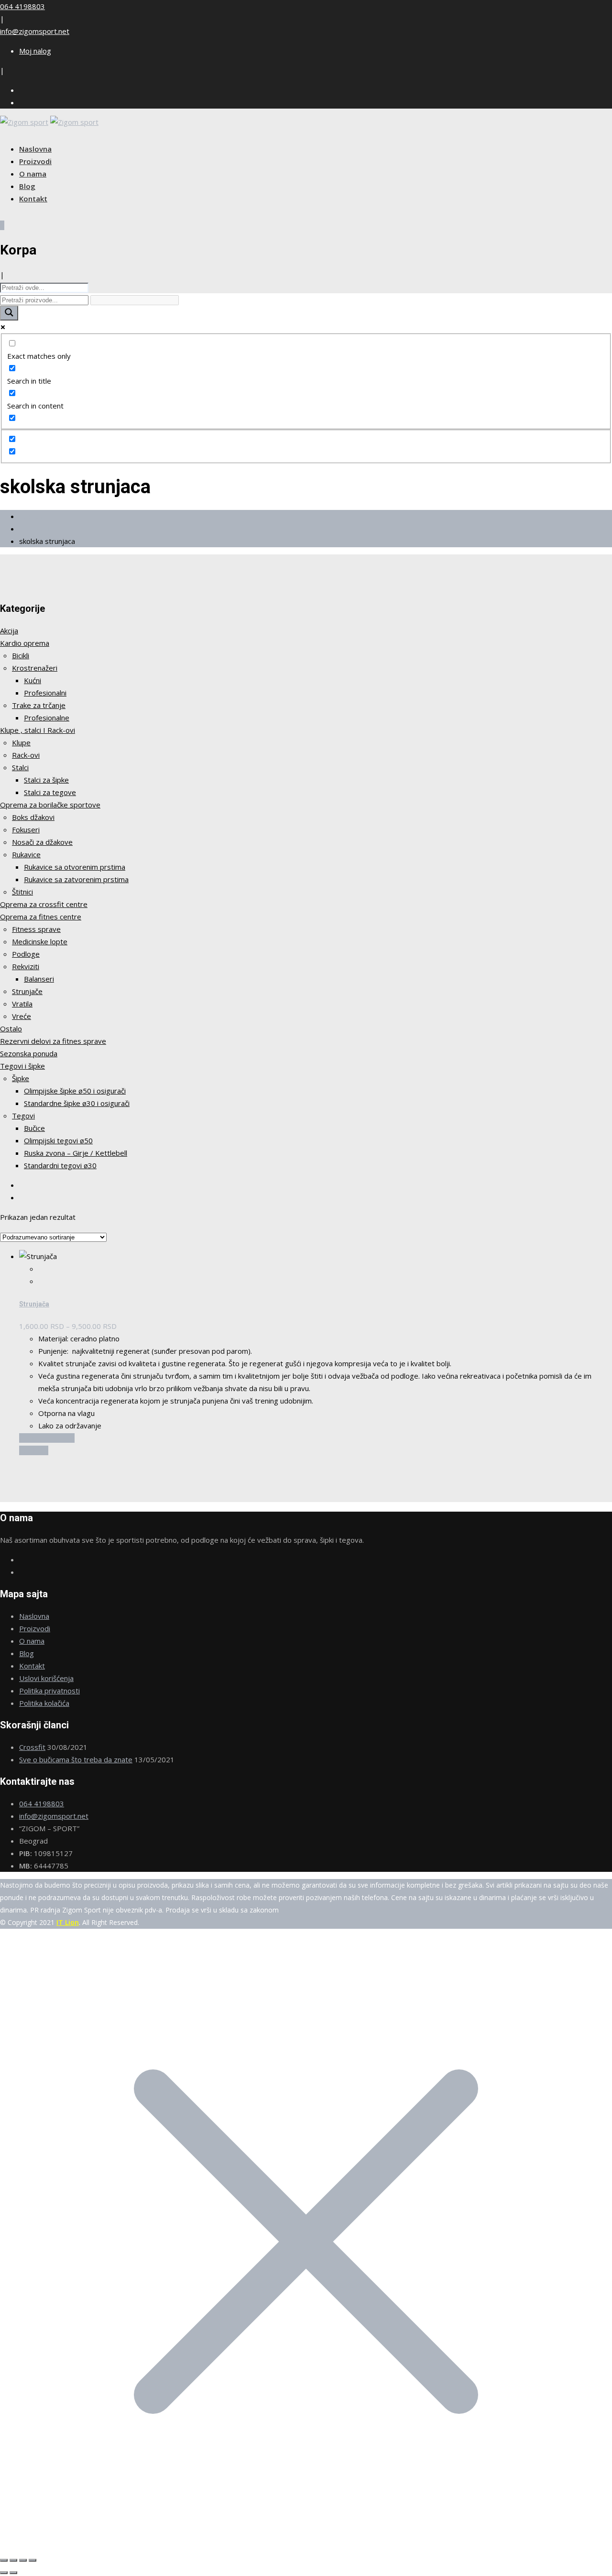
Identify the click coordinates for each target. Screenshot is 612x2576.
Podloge (26, 954)
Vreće (22, 1016)
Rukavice (26, 854)
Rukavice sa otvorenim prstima (75, 867)
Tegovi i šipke (22, 1066)
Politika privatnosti (49, 1691)
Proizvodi (35, 161)
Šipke (21, 1078)
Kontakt (33, 199)
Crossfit (32, 1747)
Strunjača (34, 1304)
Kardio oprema (25, 643)
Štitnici (22, 892)
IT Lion (68, 1922)
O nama (33, 174)
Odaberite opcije (47, 1438)
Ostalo (11, 1028)
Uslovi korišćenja (46, 1678)
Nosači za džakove (42, 842)
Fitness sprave (36, 929)
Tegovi (23, 1116)
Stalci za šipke (46, 780)
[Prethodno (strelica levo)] (4, 2573)
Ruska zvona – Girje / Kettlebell (76, 1153)
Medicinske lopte (40, 941)
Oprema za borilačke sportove (50, 805)
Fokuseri (26, 829)
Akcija (9, 630)
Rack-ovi (26, 755)
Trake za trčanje (39, 705)
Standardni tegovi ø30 (60, 1165)
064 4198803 (22, 6)
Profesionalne (47, 718)
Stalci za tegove (50, 792)
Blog (27, 186)
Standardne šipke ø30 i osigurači (77, 1103)
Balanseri (39, 979)
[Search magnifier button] (9, 313)
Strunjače (27, 991)
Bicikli (21, 655)
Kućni (33, 680)
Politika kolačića (44, 1703)
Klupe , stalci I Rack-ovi (38, 730)
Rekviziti (26, 966)
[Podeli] (23, 2560)
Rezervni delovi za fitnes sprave (53, 1041)
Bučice (34, 1128)
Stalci (20, 767)
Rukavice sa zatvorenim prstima (76, 879)
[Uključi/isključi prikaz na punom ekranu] (13, 2560)
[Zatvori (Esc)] (33, 2560)
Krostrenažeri (35, 668)
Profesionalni (45, 693)
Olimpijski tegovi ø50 (58, 1140)
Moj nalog (35, 51)
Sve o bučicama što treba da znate (76, 1759)
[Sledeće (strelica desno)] (13, 2573)
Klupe (21, 742)
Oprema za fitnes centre (41, 917)
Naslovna (35, 149)
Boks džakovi (33, 817)
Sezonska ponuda (29, 1053)
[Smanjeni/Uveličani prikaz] (4, 2560)
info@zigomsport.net (35, 31)
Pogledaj (34, 1450)
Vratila (22, 1004)
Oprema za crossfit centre (44, 904)
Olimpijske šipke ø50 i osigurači (75, 1091)
